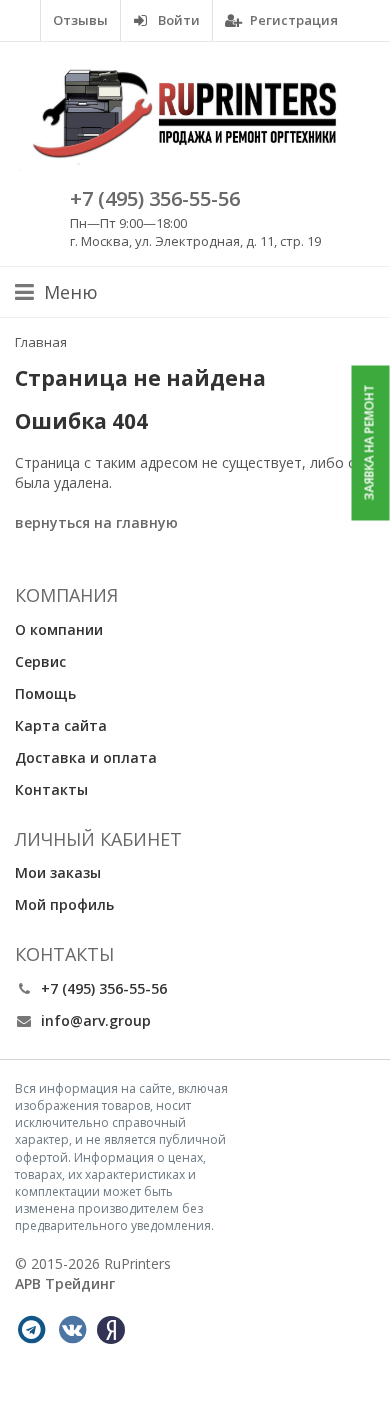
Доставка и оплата (86, 757)
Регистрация (292, 20)
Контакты (51, 789)
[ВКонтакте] (72, 1330)
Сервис (40, 661)
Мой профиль (64, 904)
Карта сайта (61, 725)
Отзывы (80, 20)
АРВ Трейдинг (65, 1283)
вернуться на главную (96, 522)
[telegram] (31, 1330)
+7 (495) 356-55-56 (155, 198)
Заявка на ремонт (369, 443)
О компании (59, 629)
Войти (177, 20)
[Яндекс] (111, 1330)
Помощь (45, 693)
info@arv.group (96, 1020)
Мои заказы (58, 872)
